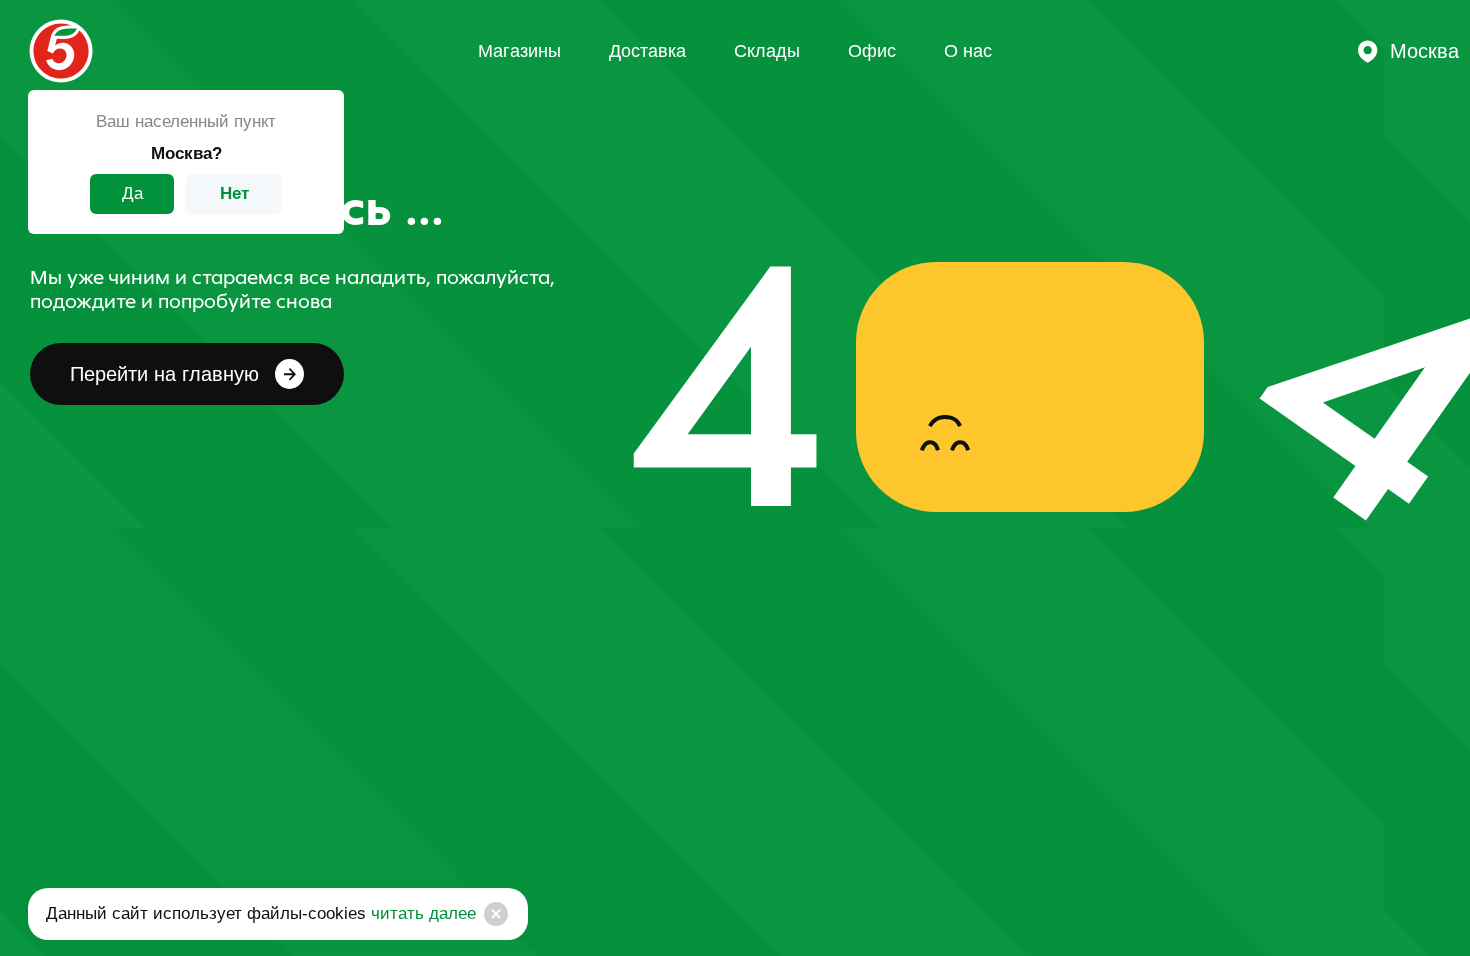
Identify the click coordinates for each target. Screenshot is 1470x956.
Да (132, 193)
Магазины (519, 51)
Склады (767, 51)
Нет (234, 193)
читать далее (421, 913)
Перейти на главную (164, 374)
